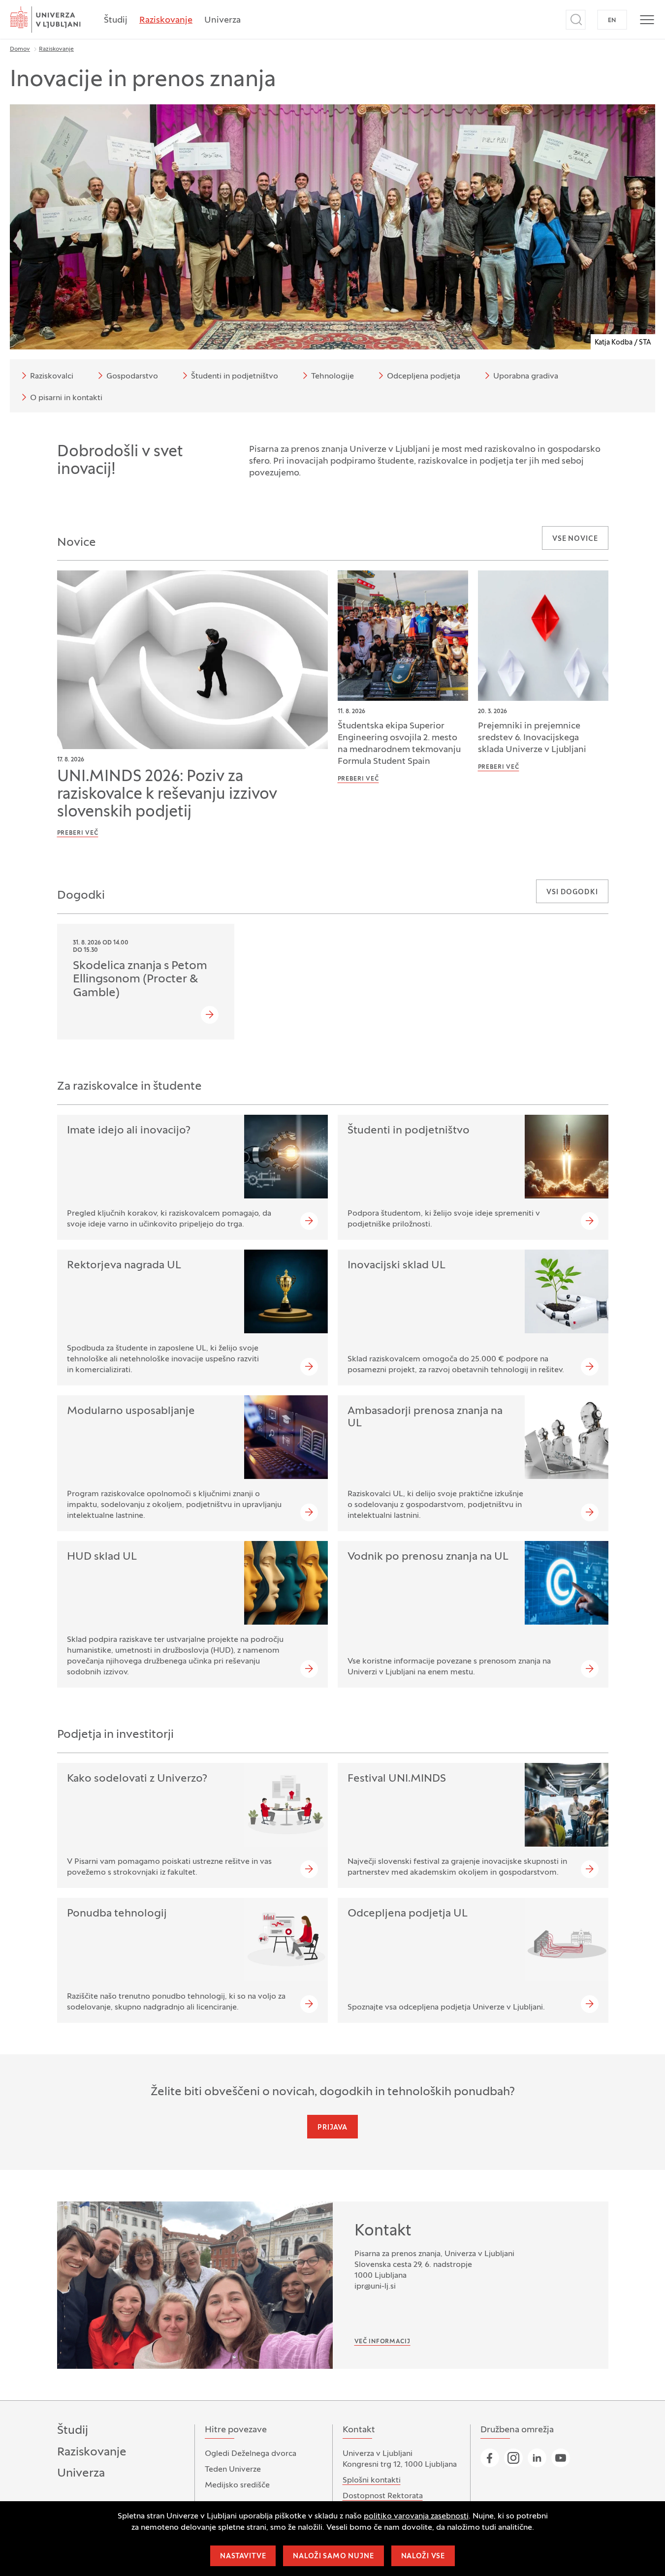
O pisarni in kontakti (66, 398)
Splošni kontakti (372, 2481)
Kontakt (383, 2231)
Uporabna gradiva (526, 377)
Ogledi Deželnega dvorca (251, 2454)
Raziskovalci (52, 377)
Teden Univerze (233, 2470)
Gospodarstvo (132, 377)
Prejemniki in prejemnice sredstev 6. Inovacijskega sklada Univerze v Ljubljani (532, 738)
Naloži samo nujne (333, 2557)
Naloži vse (423, 2557)
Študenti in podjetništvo (235, 377)
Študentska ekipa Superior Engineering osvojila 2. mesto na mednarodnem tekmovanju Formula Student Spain (399, 744)
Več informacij (382, 2342)
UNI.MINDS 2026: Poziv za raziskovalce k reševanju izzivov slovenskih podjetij (167, 795)
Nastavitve (243, 2557)
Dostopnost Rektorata (383, 2496)
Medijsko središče (237, 2485)
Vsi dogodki (572, 893)
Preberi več (78, 833)
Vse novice (575, 539)
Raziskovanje (166, 20)
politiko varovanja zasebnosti (416, 2516)
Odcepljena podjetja (424, 377)
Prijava (332, 2128)
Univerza (222, 20)
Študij (116, 20)
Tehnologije (332, 377)
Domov (20, 49)
